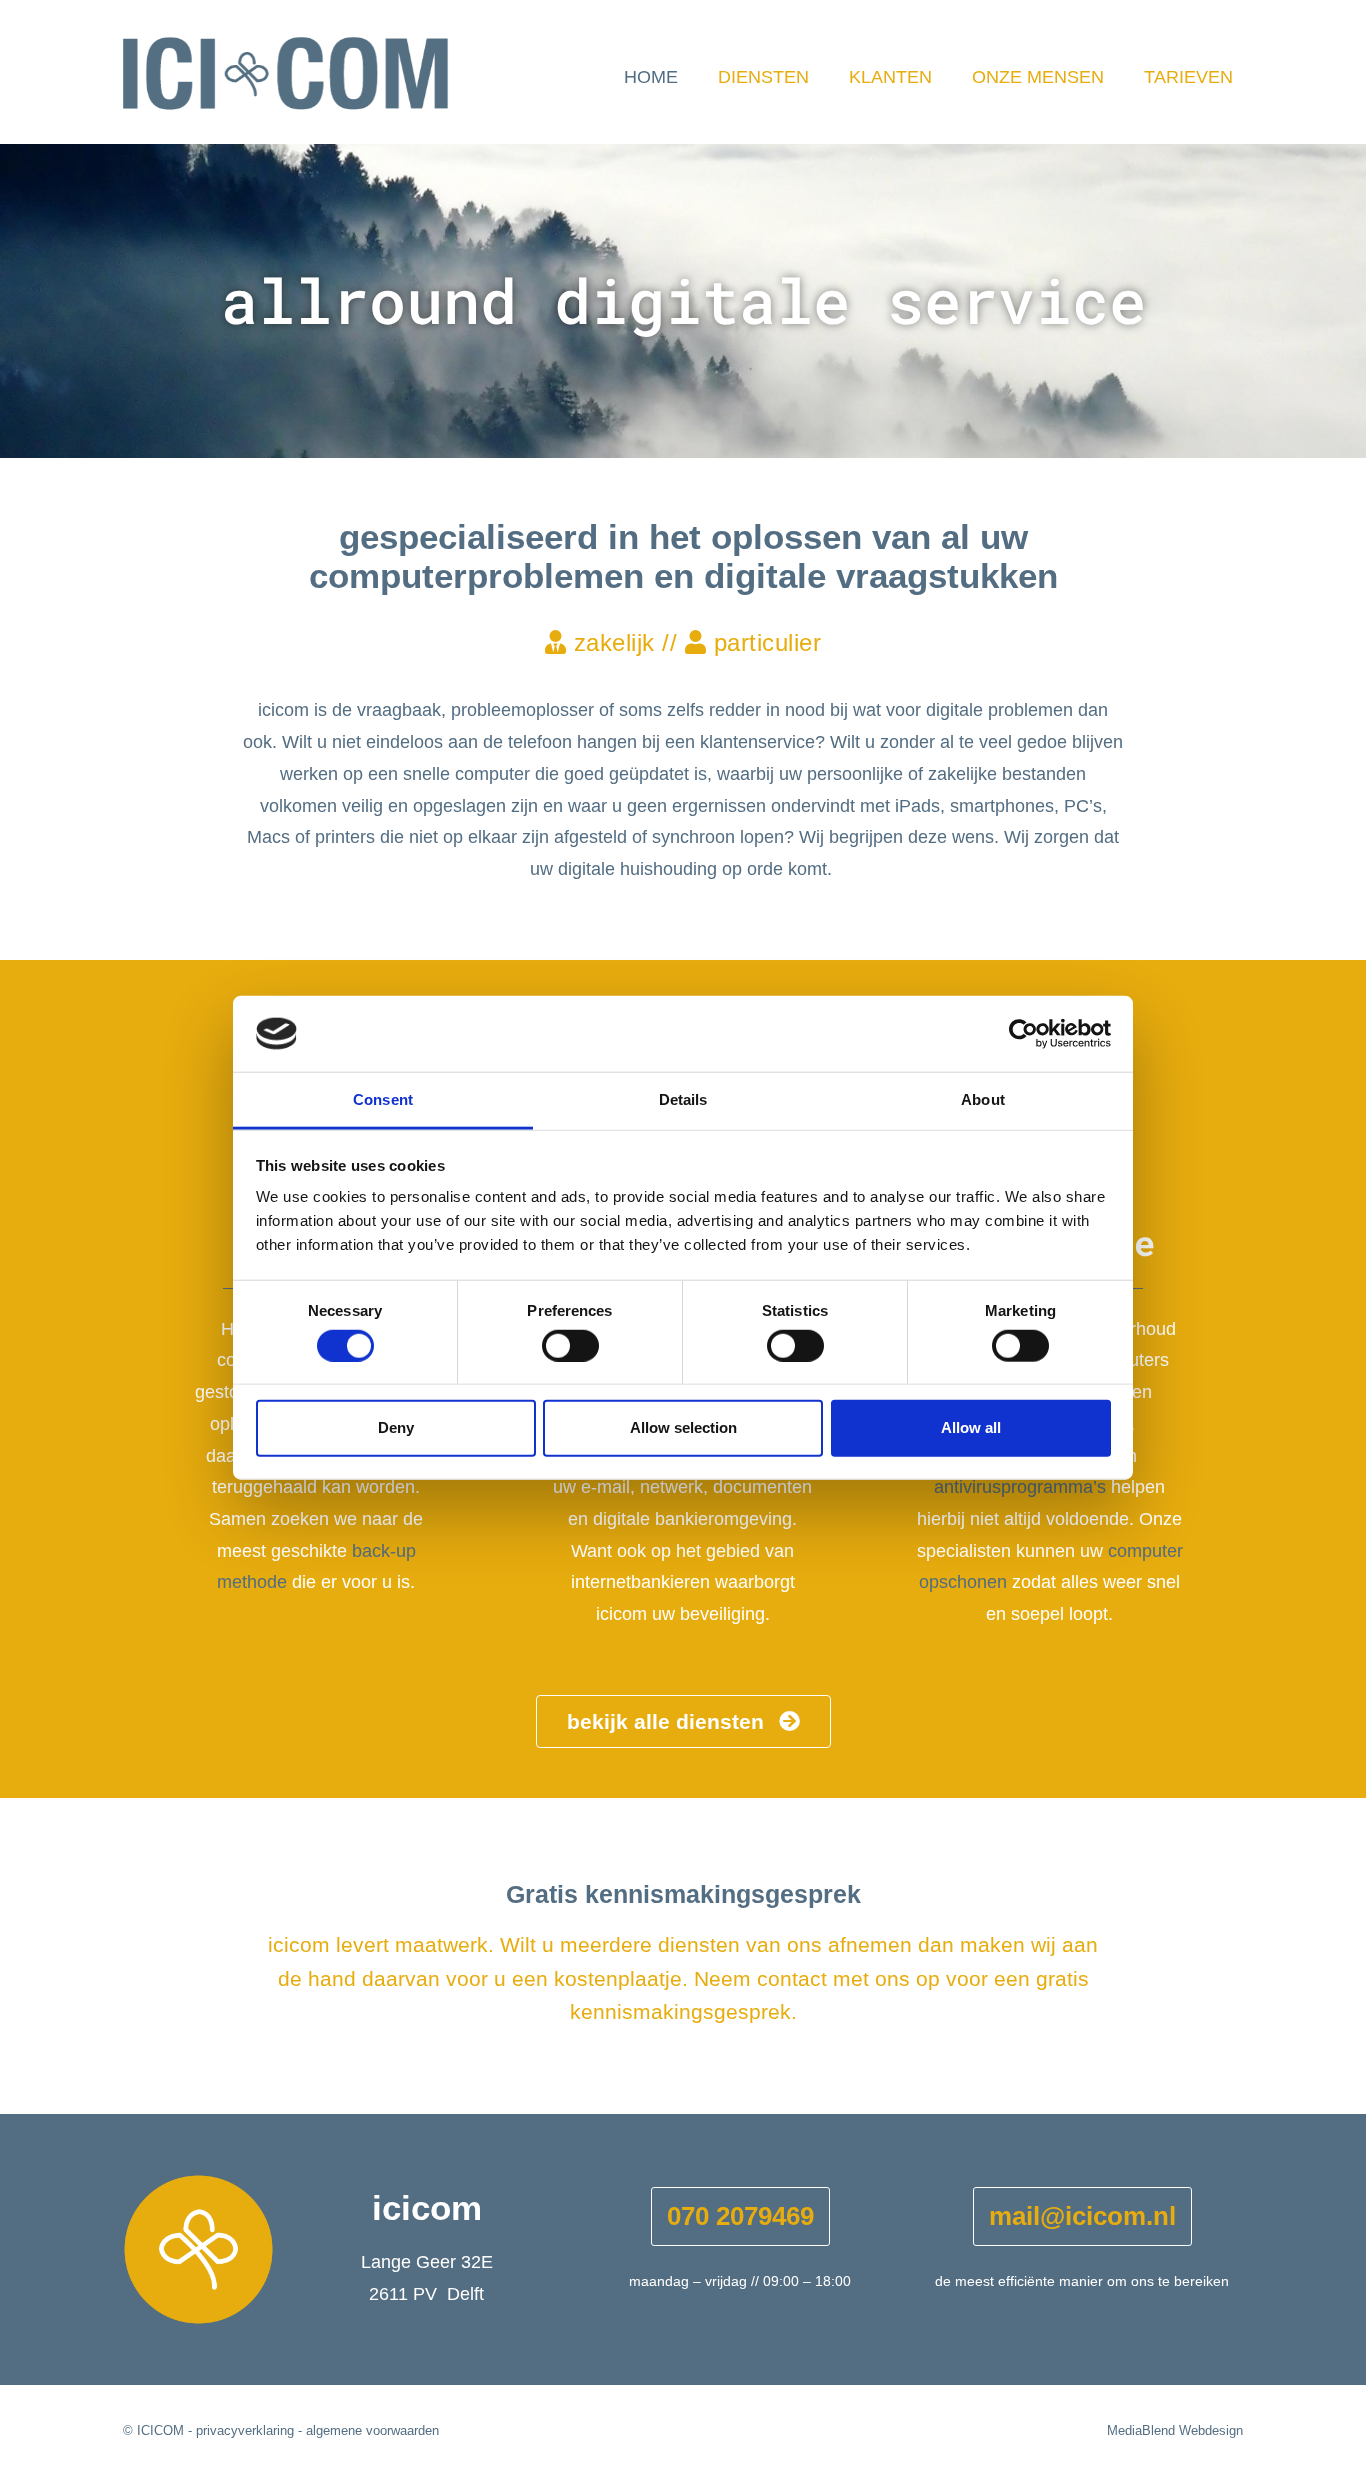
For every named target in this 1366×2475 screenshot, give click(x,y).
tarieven (1188, 77)
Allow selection (683, 1427)
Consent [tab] (383, 1099)
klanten (890, 77)
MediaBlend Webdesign (1175, 2430)
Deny (396, 1427)
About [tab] (983, 1099)
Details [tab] (683, 1099)
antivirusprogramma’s (1020, 1487)
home (651, 77)
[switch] (570, 1345)
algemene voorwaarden (372, 2430)
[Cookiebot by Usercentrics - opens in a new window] (1023, 1034)
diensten (763, 77)
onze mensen (1038, 77)
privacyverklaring (245, 2430)
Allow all (971, 1427)
